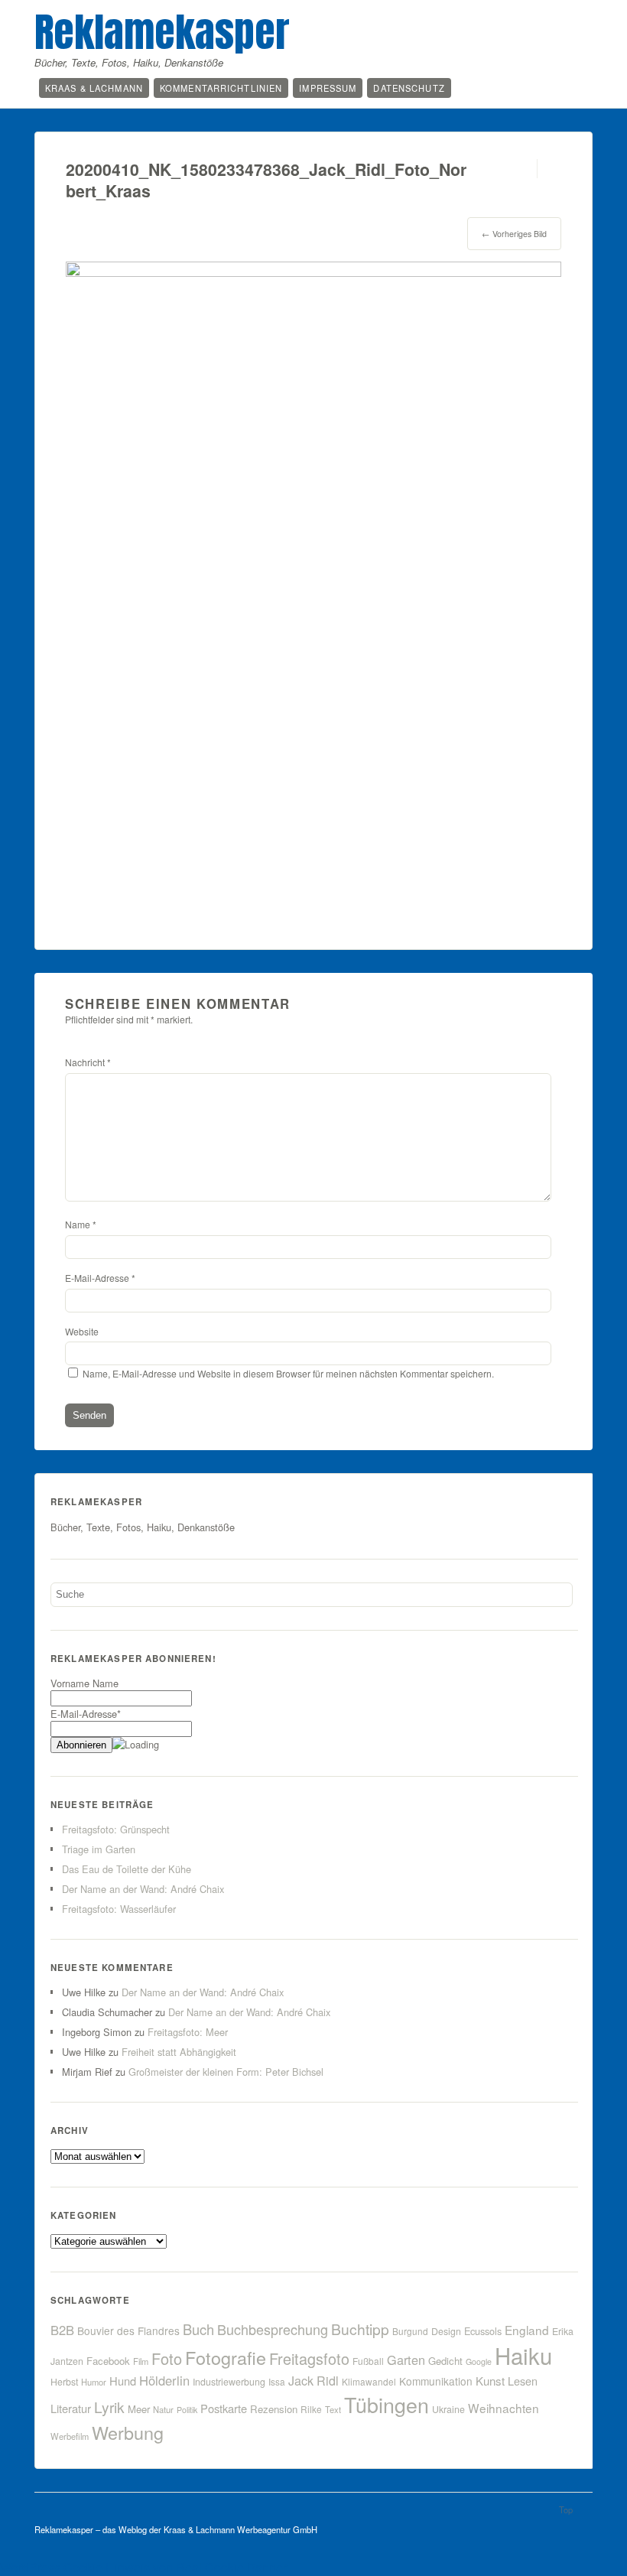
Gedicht (445, 2361)
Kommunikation (436, 2381)
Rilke (311, 2409)
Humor (94, 2382)
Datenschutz (409, 88)
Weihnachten (504, 2408)
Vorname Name (84, 1683)
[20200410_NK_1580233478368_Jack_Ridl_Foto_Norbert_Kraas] (313, 272)
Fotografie (226, 2357)
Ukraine (448, 2409)
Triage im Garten (99, 1849)
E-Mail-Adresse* (86, 1714)
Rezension (274, 2409)
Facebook (108, 2361)
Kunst (490, 2381)
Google (479, 2361)
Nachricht (88, 1062)
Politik (187, 2410)
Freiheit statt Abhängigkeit (179, 2052)
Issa (277, 2381)
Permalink (523, 169)
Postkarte (224, 2408)
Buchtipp (360, 2329)
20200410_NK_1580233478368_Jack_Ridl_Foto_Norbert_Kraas (266, 180)
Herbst (64, 2382)
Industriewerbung (229, 2382)
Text (333, 2409)
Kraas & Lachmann (94, 88)
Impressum (328, 88)
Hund (123, 2381)
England (527, 2330)
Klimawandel (369, 2381)
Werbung (128, 2432)
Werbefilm (70, 2436)
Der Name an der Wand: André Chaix (143, 1889)
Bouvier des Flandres (128, 2330)
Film (141, 2361)
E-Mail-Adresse (100, 1278)
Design (446, 2331)
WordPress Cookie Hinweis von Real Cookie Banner (143, 2567)
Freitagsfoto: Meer (188, 2032)
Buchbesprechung (273, 2329)
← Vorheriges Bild (514, 234)
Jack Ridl (313, 2381)
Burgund (410, 2331)
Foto (167, 2358)
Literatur (71, 2408)
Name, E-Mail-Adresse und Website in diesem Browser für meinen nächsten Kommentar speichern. (288, 1373)
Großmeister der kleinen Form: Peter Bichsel (226, 2072)
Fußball (368, 2361)
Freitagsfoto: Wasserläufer (119, 1909)
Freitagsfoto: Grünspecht (116, 1829)
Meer (139, 2409)
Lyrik (109, 2407)
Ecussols (483, 2331)
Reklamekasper (162, 32)
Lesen (523, 2381)
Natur (163, 2409)
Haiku (523, 2355)
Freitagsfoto (309, 2358)
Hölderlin (164, 2380)
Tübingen (387, 2404)
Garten (406, 2360)
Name (81, 1224)
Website (82, 1331)
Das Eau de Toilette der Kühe (127, 1869)
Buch (198, 2329)
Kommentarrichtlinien (221, 88)
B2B (62, 2330)
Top (566, 2509)
